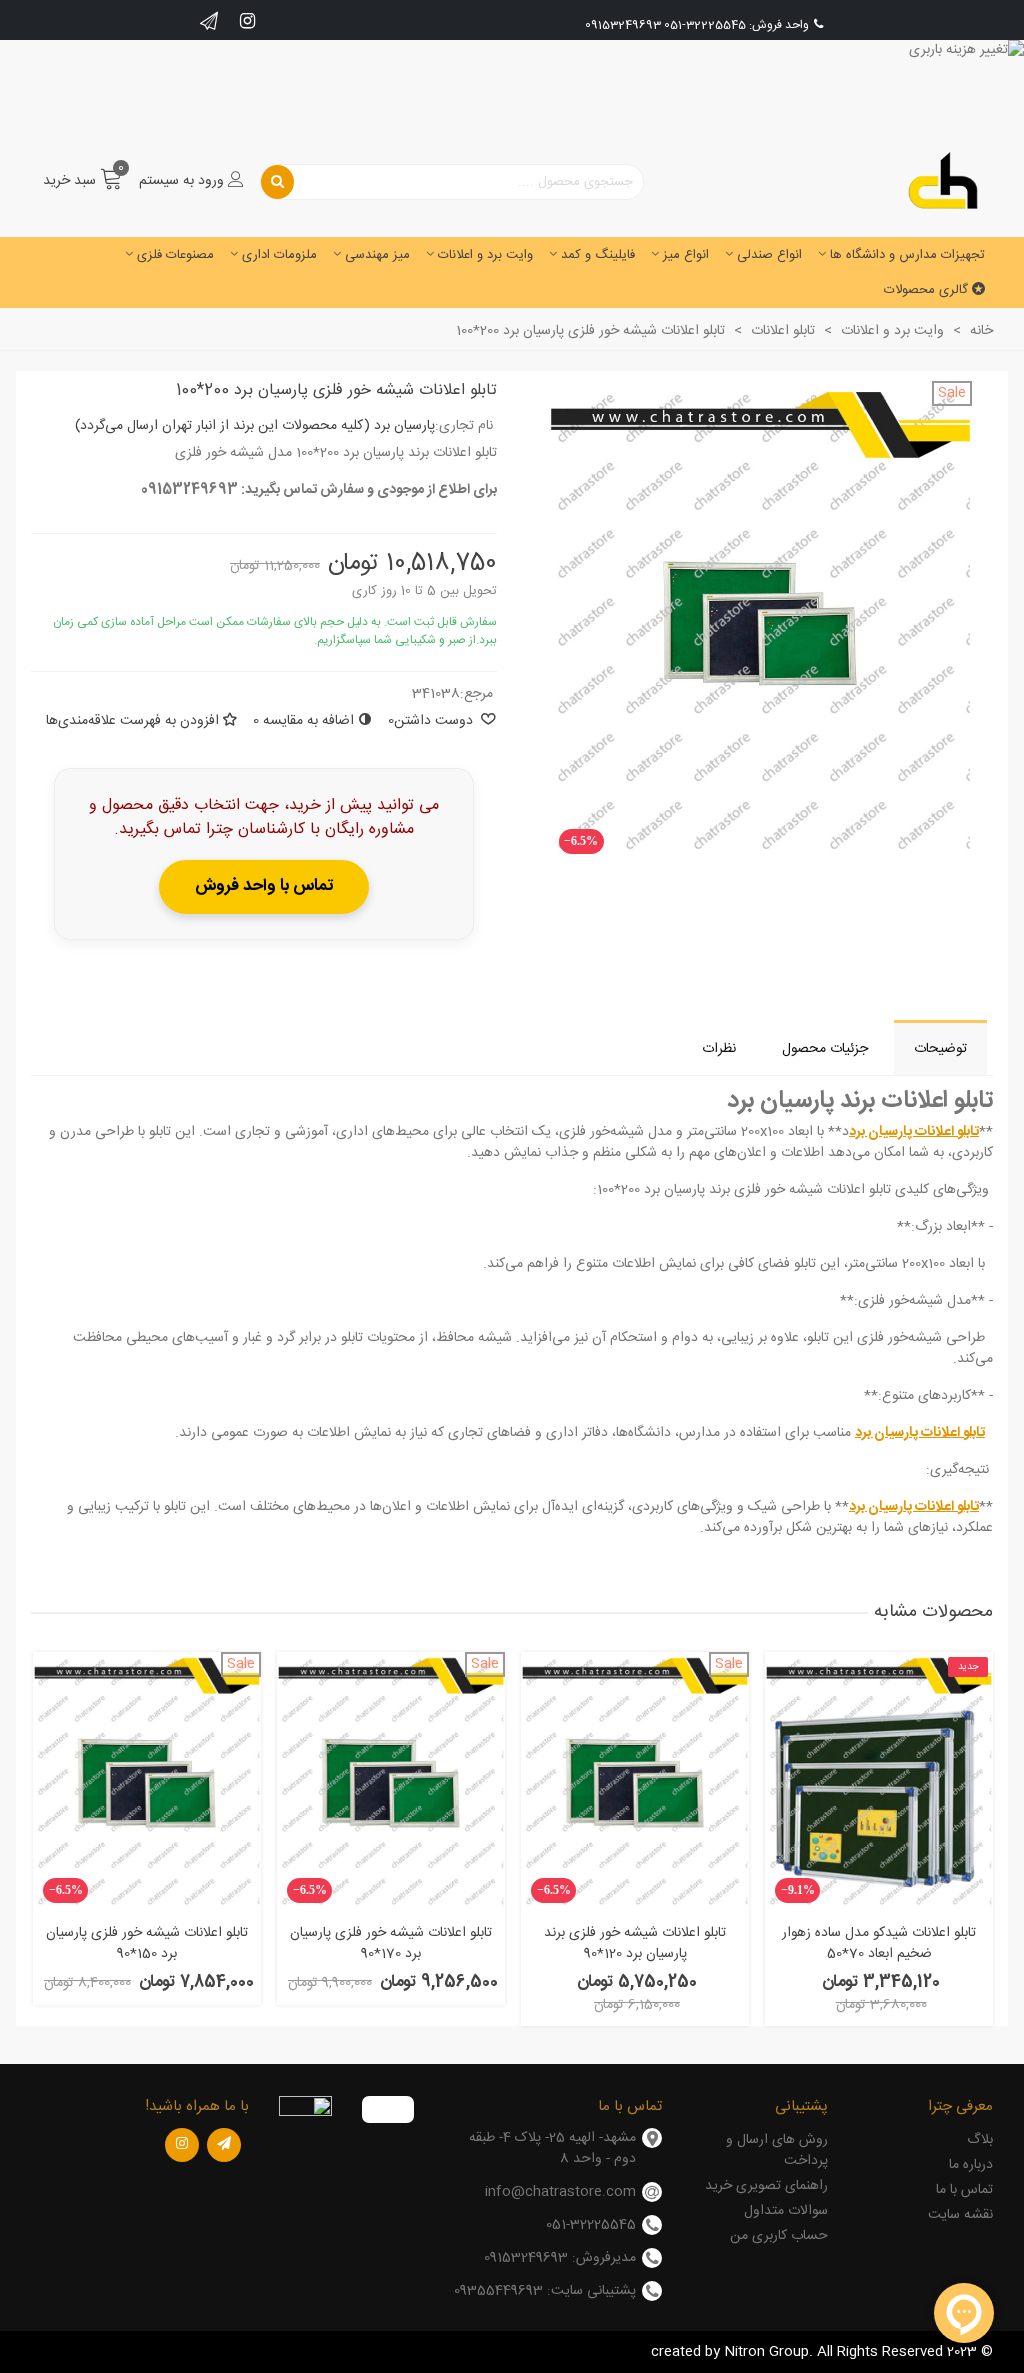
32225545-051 (705, 25)
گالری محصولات (926, 290)
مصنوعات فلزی (175, 255)
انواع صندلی (769, 255)
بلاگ (980, 2140)
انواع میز (686, 255)
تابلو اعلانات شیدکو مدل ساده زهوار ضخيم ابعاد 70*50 (879, 1944)
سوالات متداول (785, 2211)
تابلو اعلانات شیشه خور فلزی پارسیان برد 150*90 (147, 1944)
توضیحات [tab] (940, 1049)
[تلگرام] (224, 2145)
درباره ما (971, 2165)
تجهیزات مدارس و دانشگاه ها (907, 255)
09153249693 (623, 25)
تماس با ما (964, 2190)
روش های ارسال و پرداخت (776, 2150)
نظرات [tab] (719, 1049)
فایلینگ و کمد (598, 255)
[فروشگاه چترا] (943, 181)
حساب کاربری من (778, 2236)
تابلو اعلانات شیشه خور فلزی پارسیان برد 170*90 (391, 1944)
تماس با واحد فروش (264, 886)
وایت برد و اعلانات (485, 255)
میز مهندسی (377, 255)
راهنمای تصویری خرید (766, 2186)
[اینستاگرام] (182, 2145)
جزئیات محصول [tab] (825, 1049)
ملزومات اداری (279, 255)
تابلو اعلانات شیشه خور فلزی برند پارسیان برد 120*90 (635, 1944)
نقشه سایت (960, 2215)
